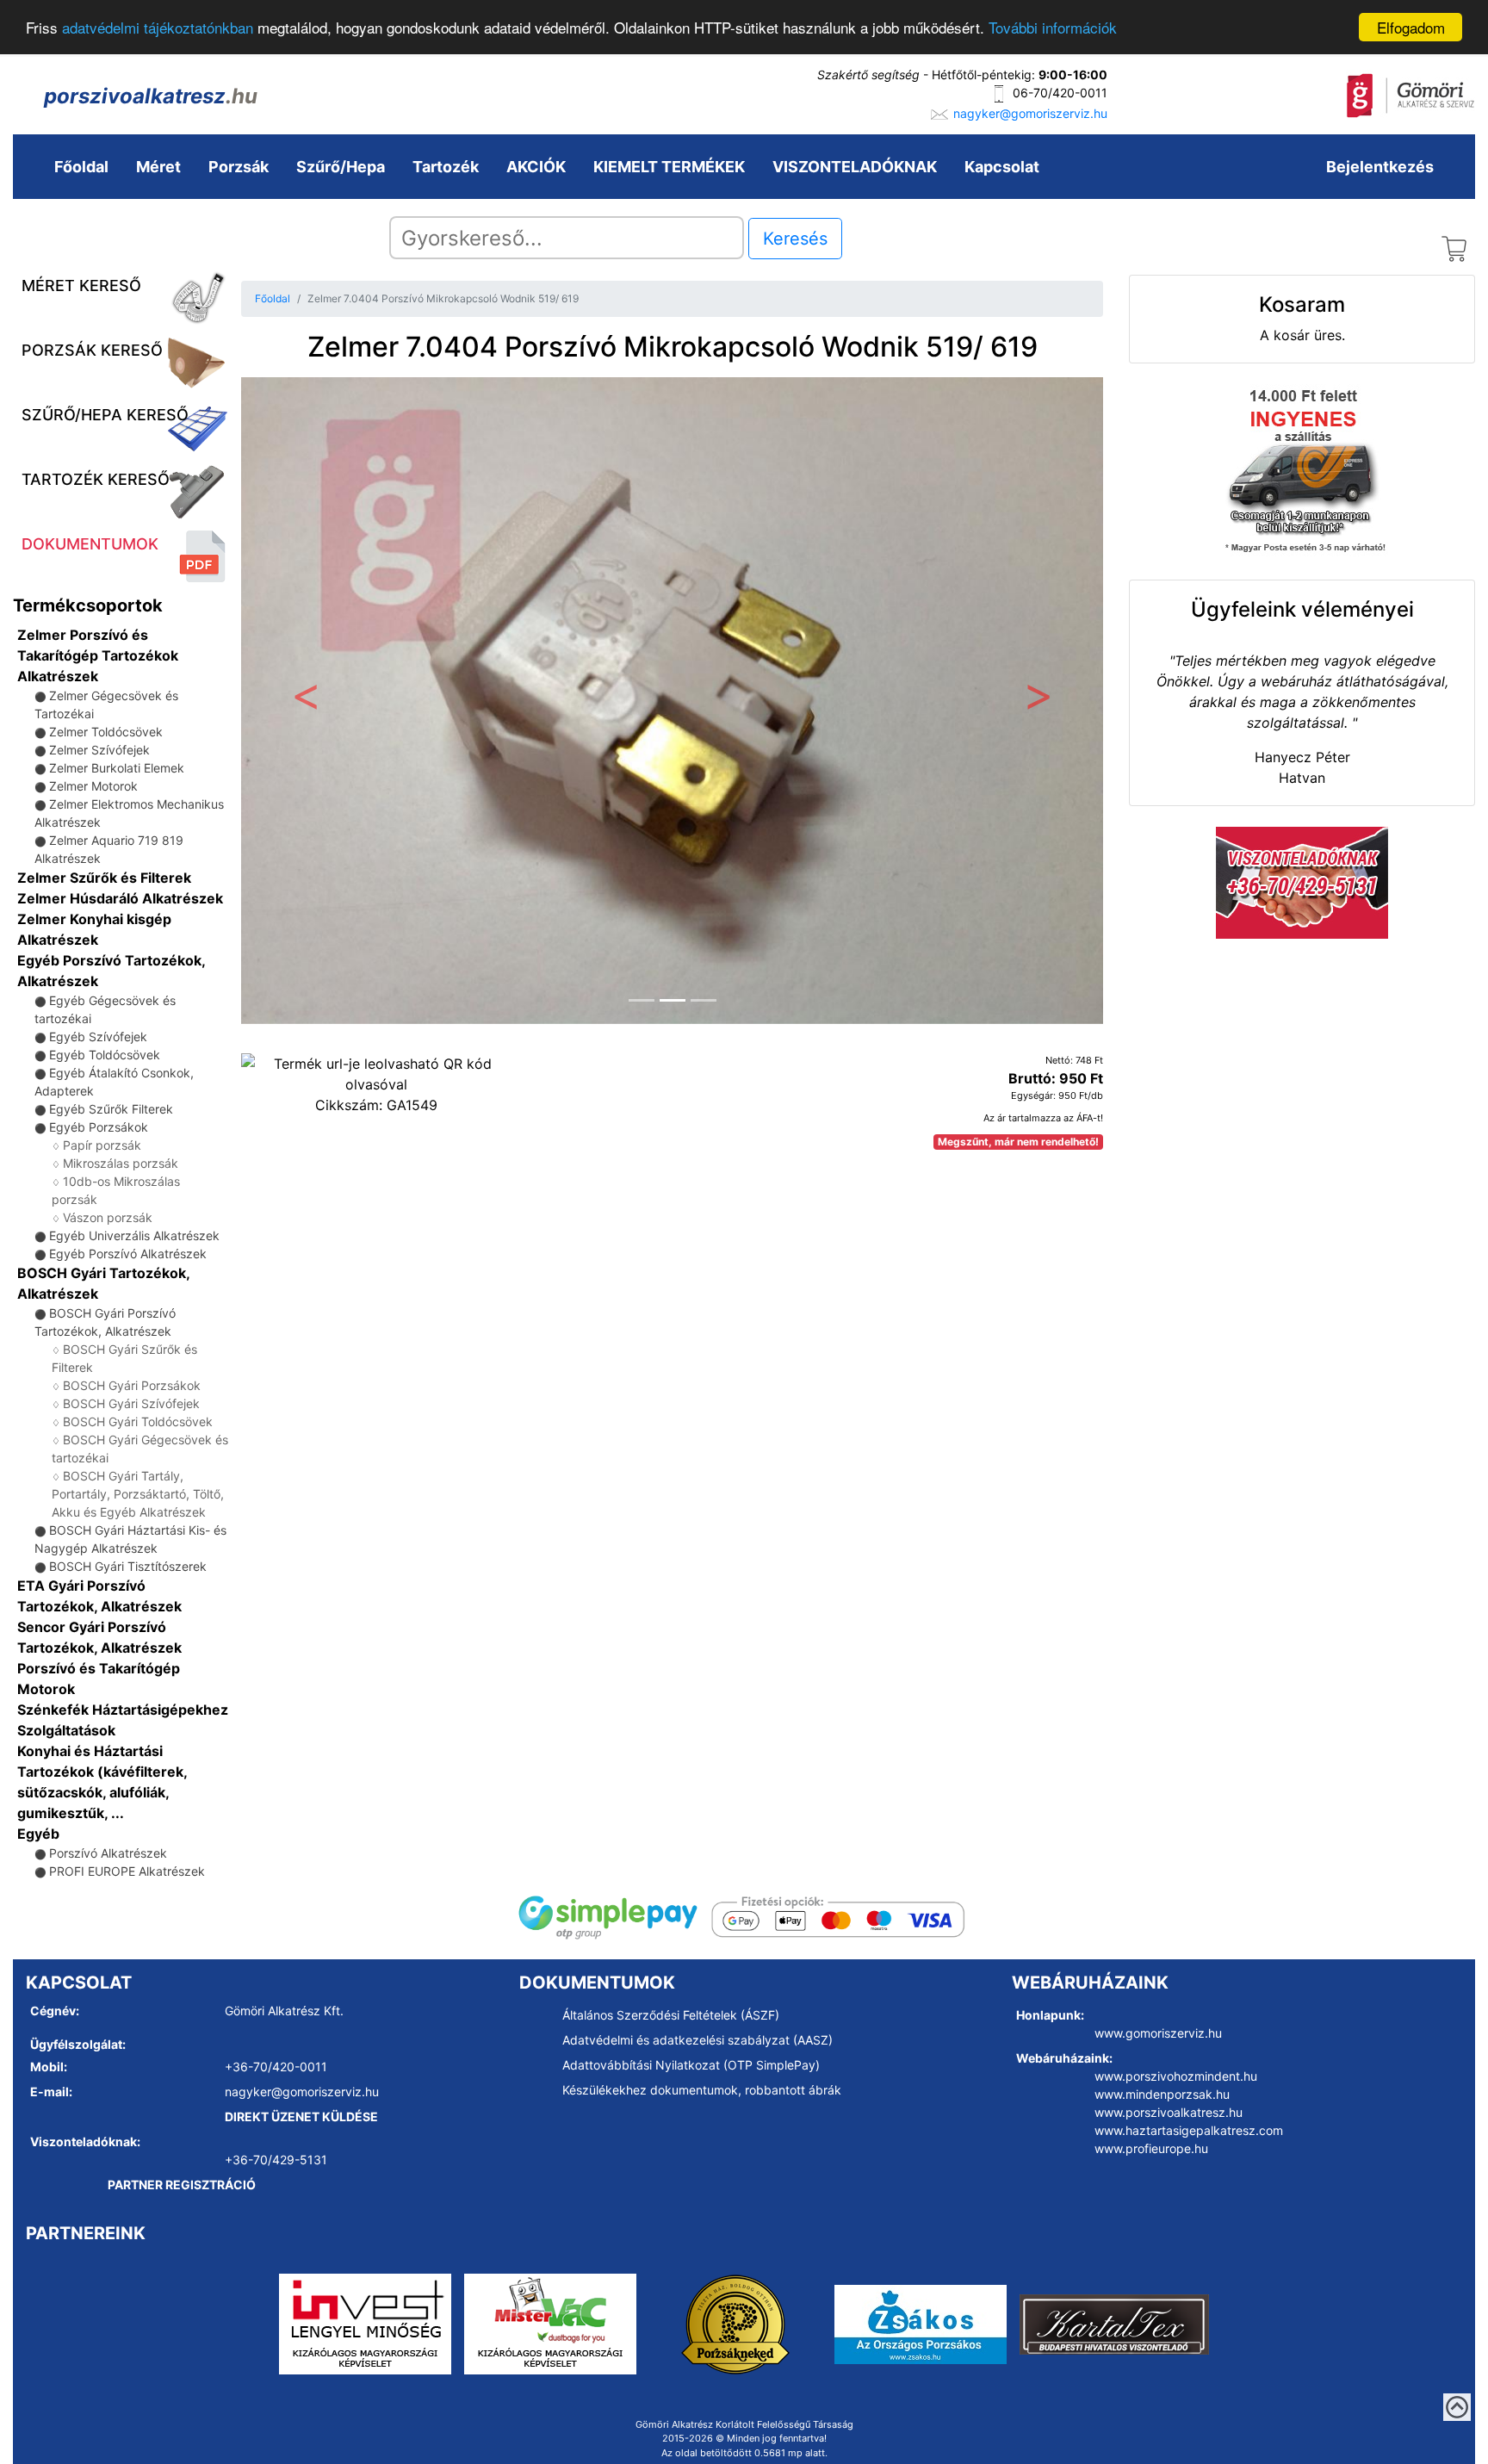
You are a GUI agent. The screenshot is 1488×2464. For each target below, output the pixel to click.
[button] (306, 701)
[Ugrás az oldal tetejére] (1457, 2407)
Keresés (795, 239)
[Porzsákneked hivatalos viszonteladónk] (735, 2323)
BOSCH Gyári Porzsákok (132, 1385)
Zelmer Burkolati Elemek (117, 768)
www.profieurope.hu (1151, 2148)
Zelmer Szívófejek (99, 750)
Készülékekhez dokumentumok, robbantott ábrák (702, 2090)
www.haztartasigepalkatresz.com (1189, 2130)
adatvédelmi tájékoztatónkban (158, 28)
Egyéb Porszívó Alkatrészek (128, 1254)
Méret (158, 167)
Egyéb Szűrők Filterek (111, 1109)
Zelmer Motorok (93, 786)
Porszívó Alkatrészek (108, 1853)
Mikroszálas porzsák (121, 1163)
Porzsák (239, 167)
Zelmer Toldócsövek (106, 732)
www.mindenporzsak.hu (1162, 2094)
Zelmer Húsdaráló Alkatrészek (120, 898)
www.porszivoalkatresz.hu (1169, 2112)
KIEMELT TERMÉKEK (669, 167)
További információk (1053, 28)
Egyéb (38, 1834)
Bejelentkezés (1380, 167)
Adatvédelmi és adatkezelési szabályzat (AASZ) (697, 2040)
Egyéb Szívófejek (98, 1036)
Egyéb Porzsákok (99, 1127)
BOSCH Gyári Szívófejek (131, 1403)
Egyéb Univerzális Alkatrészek (134, 1235)
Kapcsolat (1002, 167)
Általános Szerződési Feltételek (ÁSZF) (671, 2015)
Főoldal (81, 167)
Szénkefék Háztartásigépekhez (123, 1710)
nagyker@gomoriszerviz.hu (1030, 113)
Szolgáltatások (66, 1730)
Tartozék (446, 167)
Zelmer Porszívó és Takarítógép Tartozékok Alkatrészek (98, 655)
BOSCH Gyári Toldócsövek (138, 1421)
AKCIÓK (536, 167)
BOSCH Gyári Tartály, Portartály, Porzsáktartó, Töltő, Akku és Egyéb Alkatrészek (138, 1494)
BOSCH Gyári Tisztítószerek (128, 1566)
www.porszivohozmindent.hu (1176, 2076)
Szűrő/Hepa (341, 167)
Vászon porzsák (108, 1217)
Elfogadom (1411, 27)
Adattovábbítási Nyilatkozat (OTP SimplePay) (691, 2065)
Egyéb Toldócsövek (105, 1055)
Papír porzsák (102, 1145)
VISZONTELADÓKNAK (855, 167)
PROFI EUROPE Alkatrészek (127, 1871)
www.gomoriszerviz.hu (1158, 2033)
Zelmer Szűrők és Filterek (104, 878)
